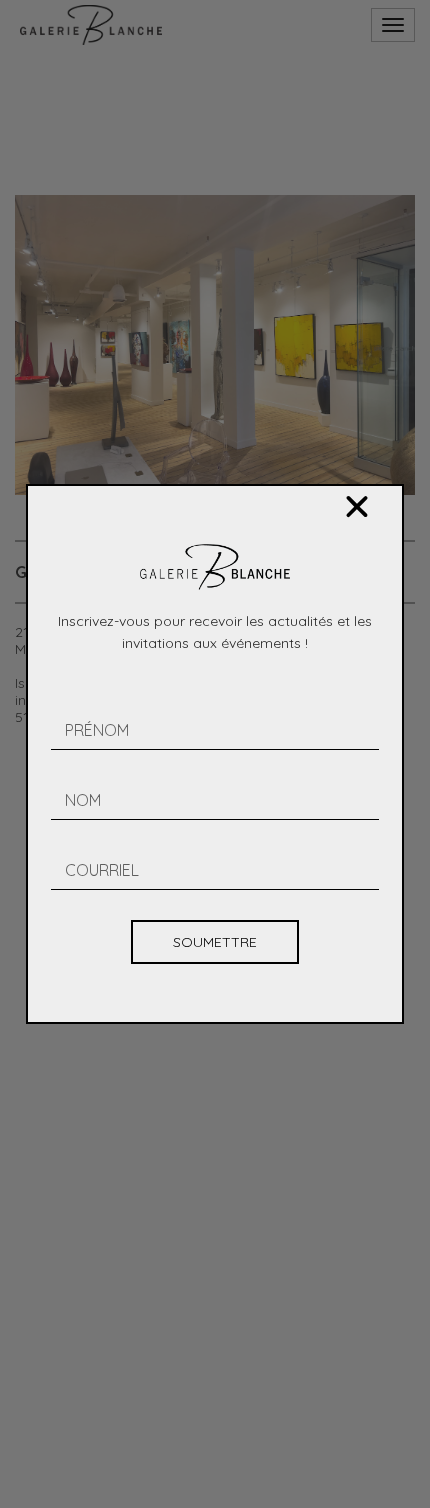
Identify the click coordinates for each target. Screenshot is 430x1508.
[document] (215, 754)
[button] (357, 507)
